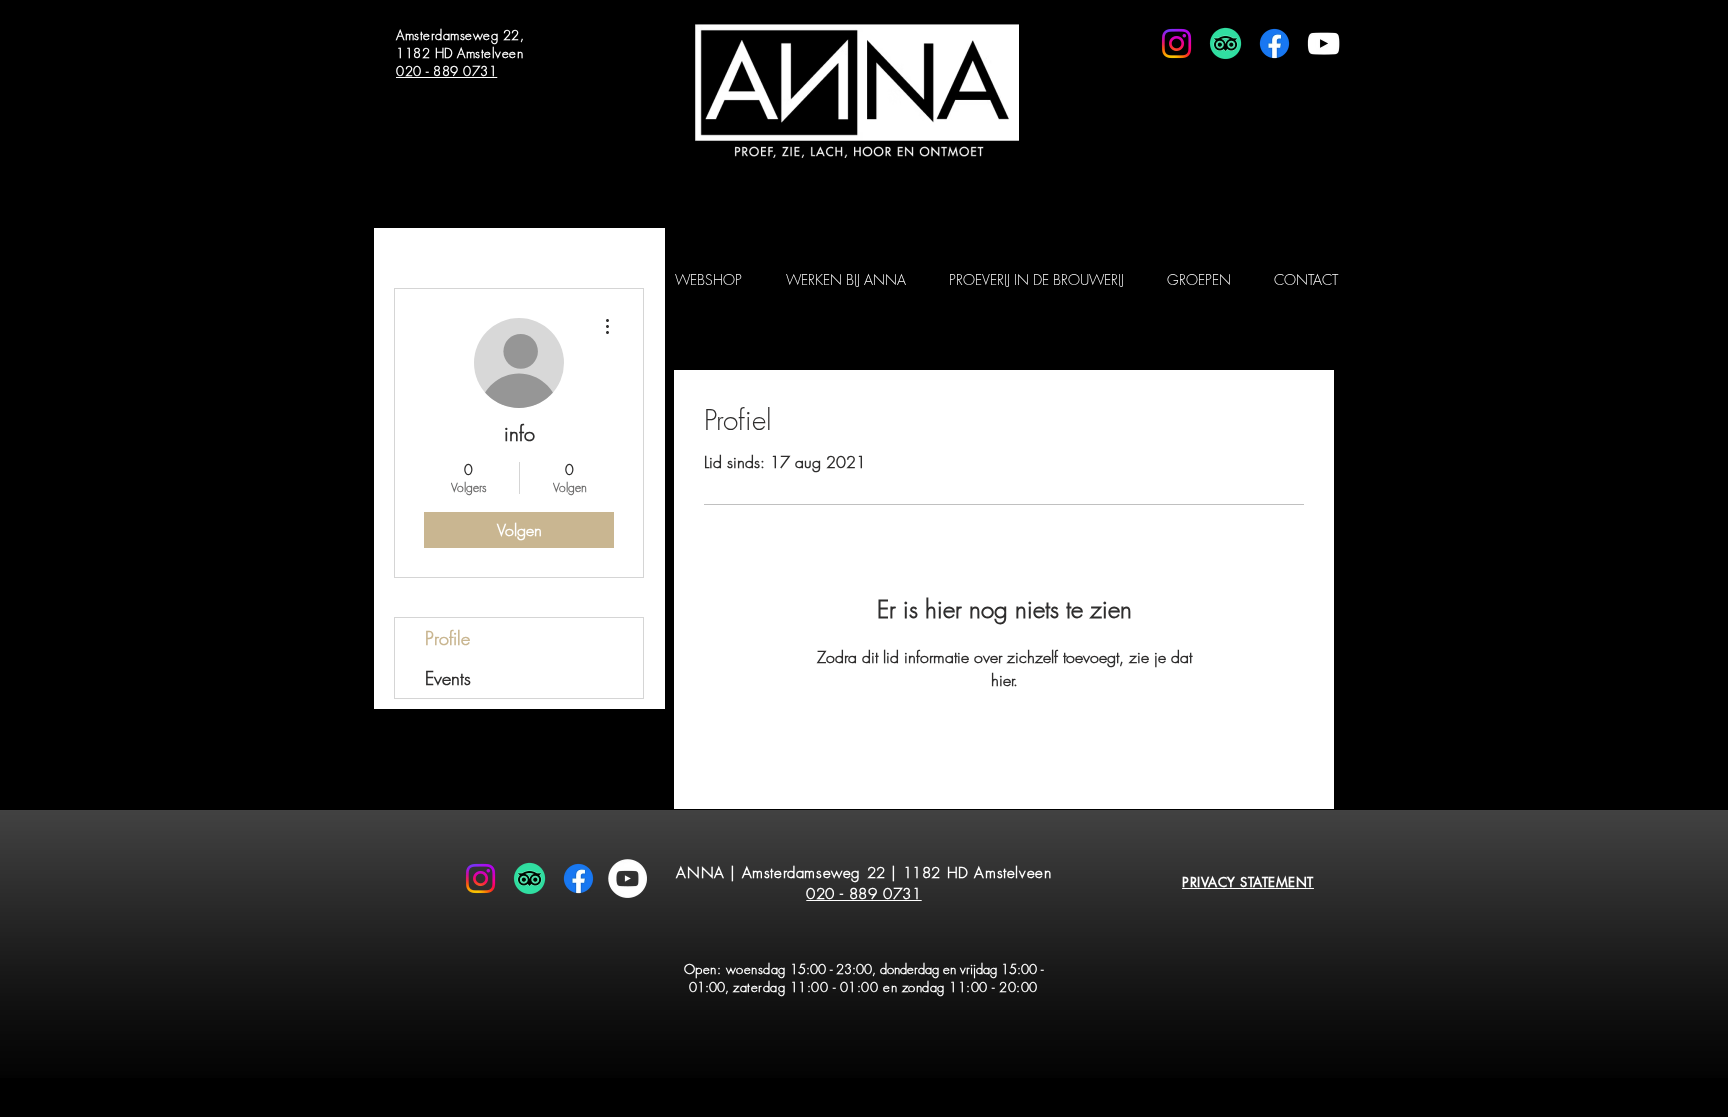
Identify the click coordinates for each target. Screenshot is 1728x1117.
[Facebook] (1274, 43)
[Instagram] (1176, 43)
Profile (447, 638)
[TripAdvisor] (1225, 43)
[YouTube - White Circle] (627, 878)
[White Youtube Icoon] (1323, 43)
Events (448, 678)
